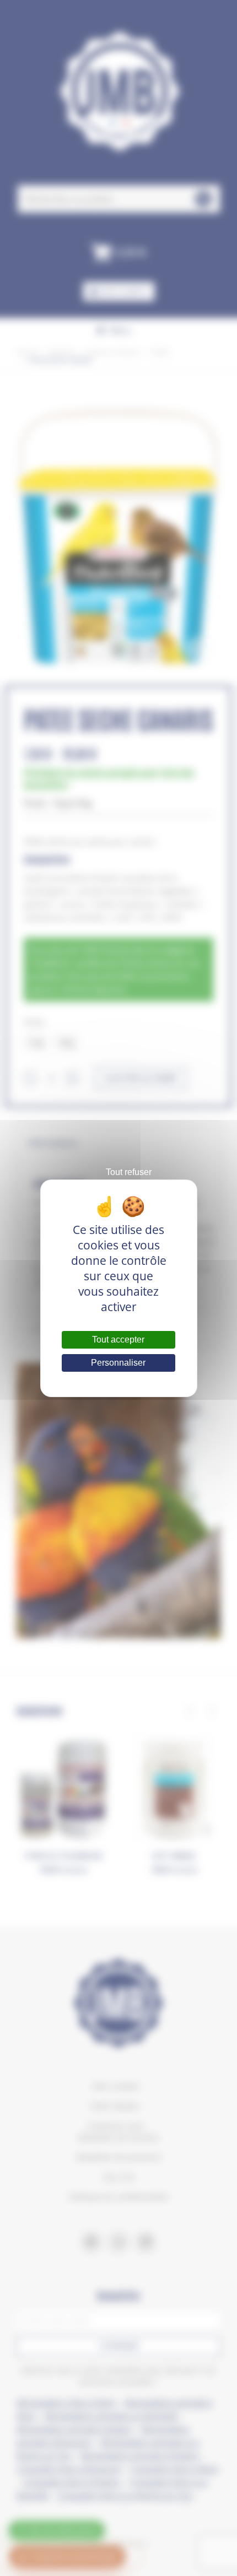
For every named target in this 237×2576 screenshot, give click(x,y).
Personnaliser (118, 1363)
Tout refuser (129, 1172)
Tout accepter (118, 1340)
